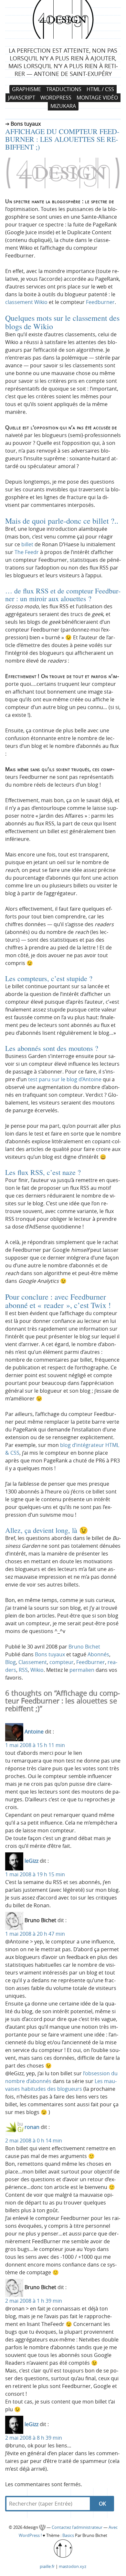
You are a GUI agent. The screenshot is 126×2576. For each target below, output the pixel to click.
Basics (68, 2535)
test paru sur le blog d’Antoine (65, 1079)
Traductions (64, 89)
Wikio (37, 1670)
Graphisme (26, 89)
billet (27, 544)
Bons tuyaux (50, 1654)
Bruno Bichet (84, 1647)
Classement (33, 1662)
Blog (10, 1662)
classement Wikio (26, 302)
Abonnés (98, 1654)
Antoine (34, 1732)
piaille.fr (47, 2566)
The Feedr (27, 552)
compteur (62, 1662)
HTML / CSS (100, 89)
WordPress (56, 98)
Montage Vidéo (97, 98)
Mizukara (63, 106)
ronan (32, 2127)
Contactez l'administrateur (78, 2527)
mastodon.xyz (73, 2566)
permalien (82, 1670)
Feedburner (100, 302)
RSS (23, 1670)
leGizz (31, 1861)
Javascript (22, 98)
